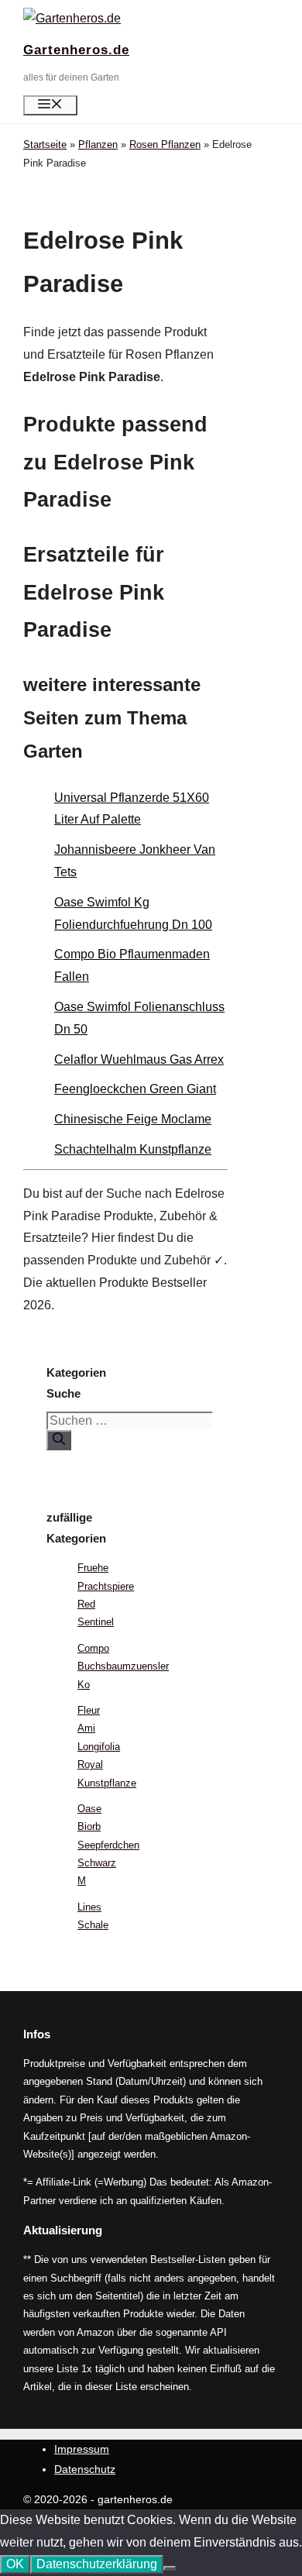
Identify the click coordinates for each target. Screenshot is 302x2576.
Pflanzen (98, 144)
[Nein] (170, 2568)
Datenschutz (85, 2469)
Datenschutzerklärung (97, 2564)
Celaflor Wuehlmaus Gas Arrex (139, 1059)
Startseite (45, 144)
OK (15, 2564)
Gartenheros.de (76, 50)
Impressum (82, 2449)
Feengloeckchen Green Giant (135, 1089)
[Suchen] (59, 1440)
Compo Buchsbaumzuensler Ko (123, 1666)
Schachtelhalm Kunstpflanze (133, 1149)
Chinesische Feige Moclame (133, 1119)
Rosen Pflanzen (165, 144)
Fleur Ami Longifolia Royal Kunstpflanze (107, 1747)
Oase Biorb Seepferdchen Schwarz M (108, 1845)
